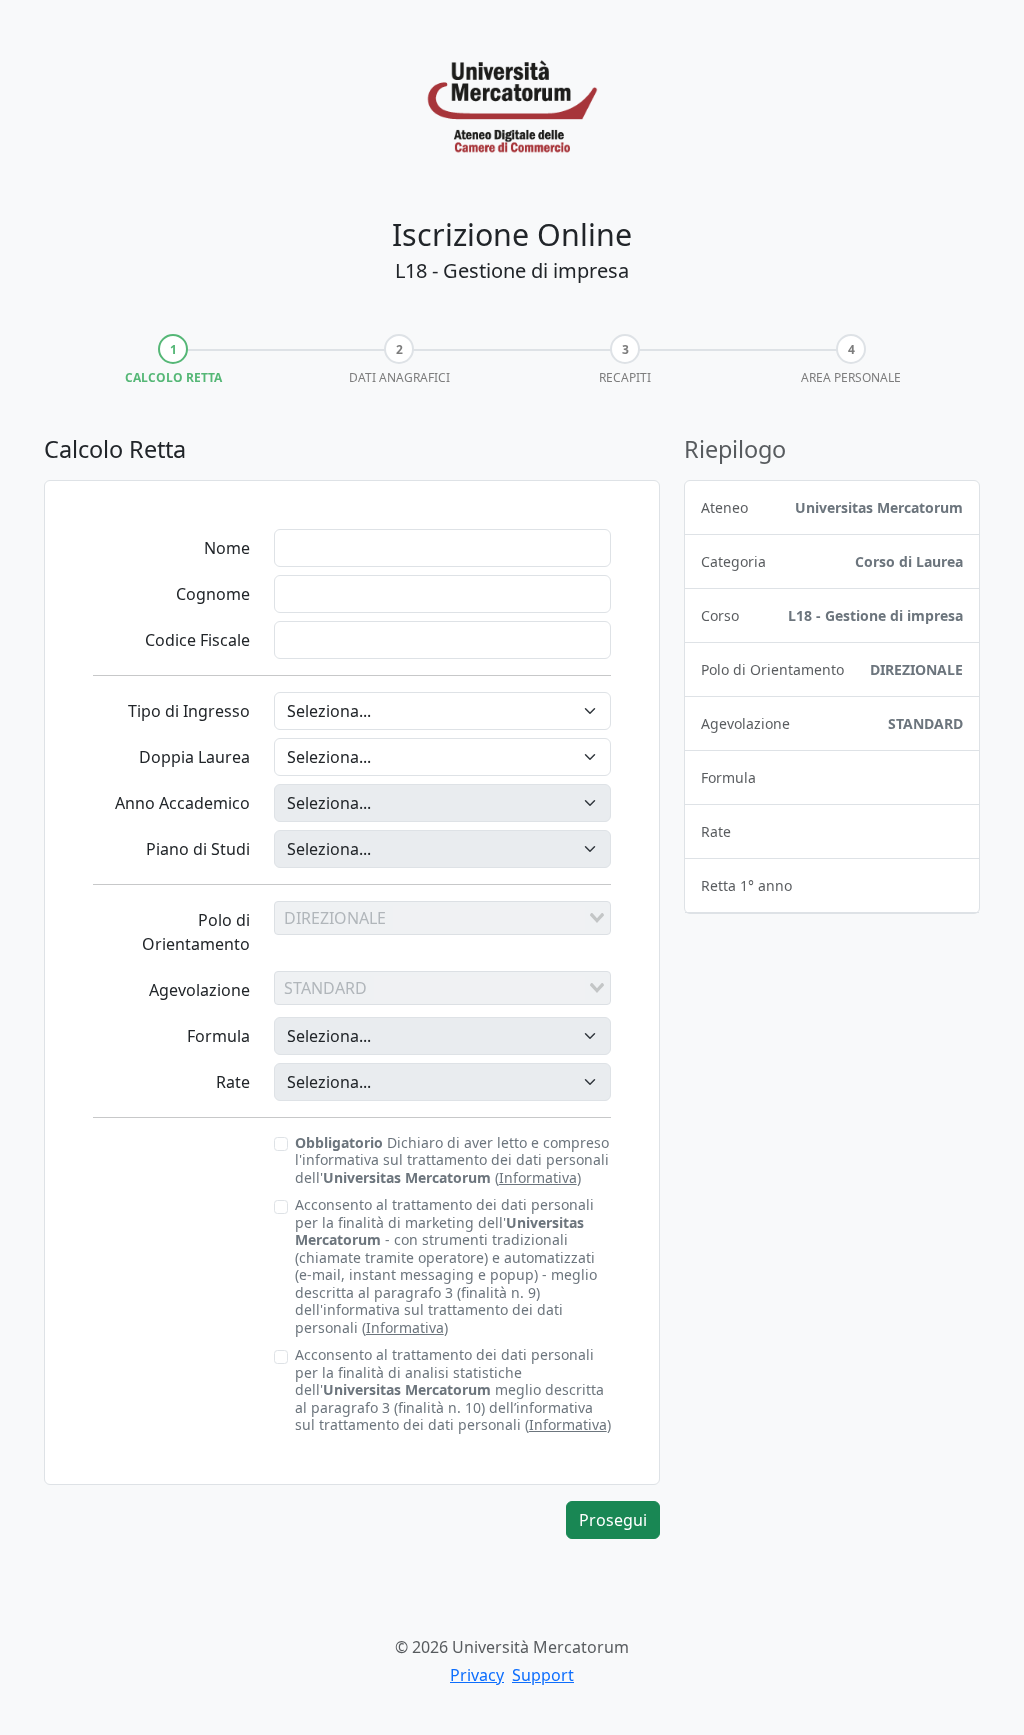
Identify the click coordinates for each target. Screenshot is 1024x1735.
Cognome (213, 594)
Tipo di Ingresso (189, 711)
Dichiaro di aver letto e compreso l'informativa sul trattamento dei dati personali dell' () (452, 1160)
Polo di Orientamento (196, 932)
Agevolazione (199, 990)
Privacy (477, 1675)
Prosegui (613, 1520)
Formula (218, 1036)
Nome (227, 548)
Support (543, 1675)
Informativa (538, 1177)
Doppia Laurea (194, 757)
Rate (233, 1082)
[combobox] (442, 918)
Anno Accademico (182, 803)
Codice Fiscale (197, 640)
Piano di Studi (198, 849)
